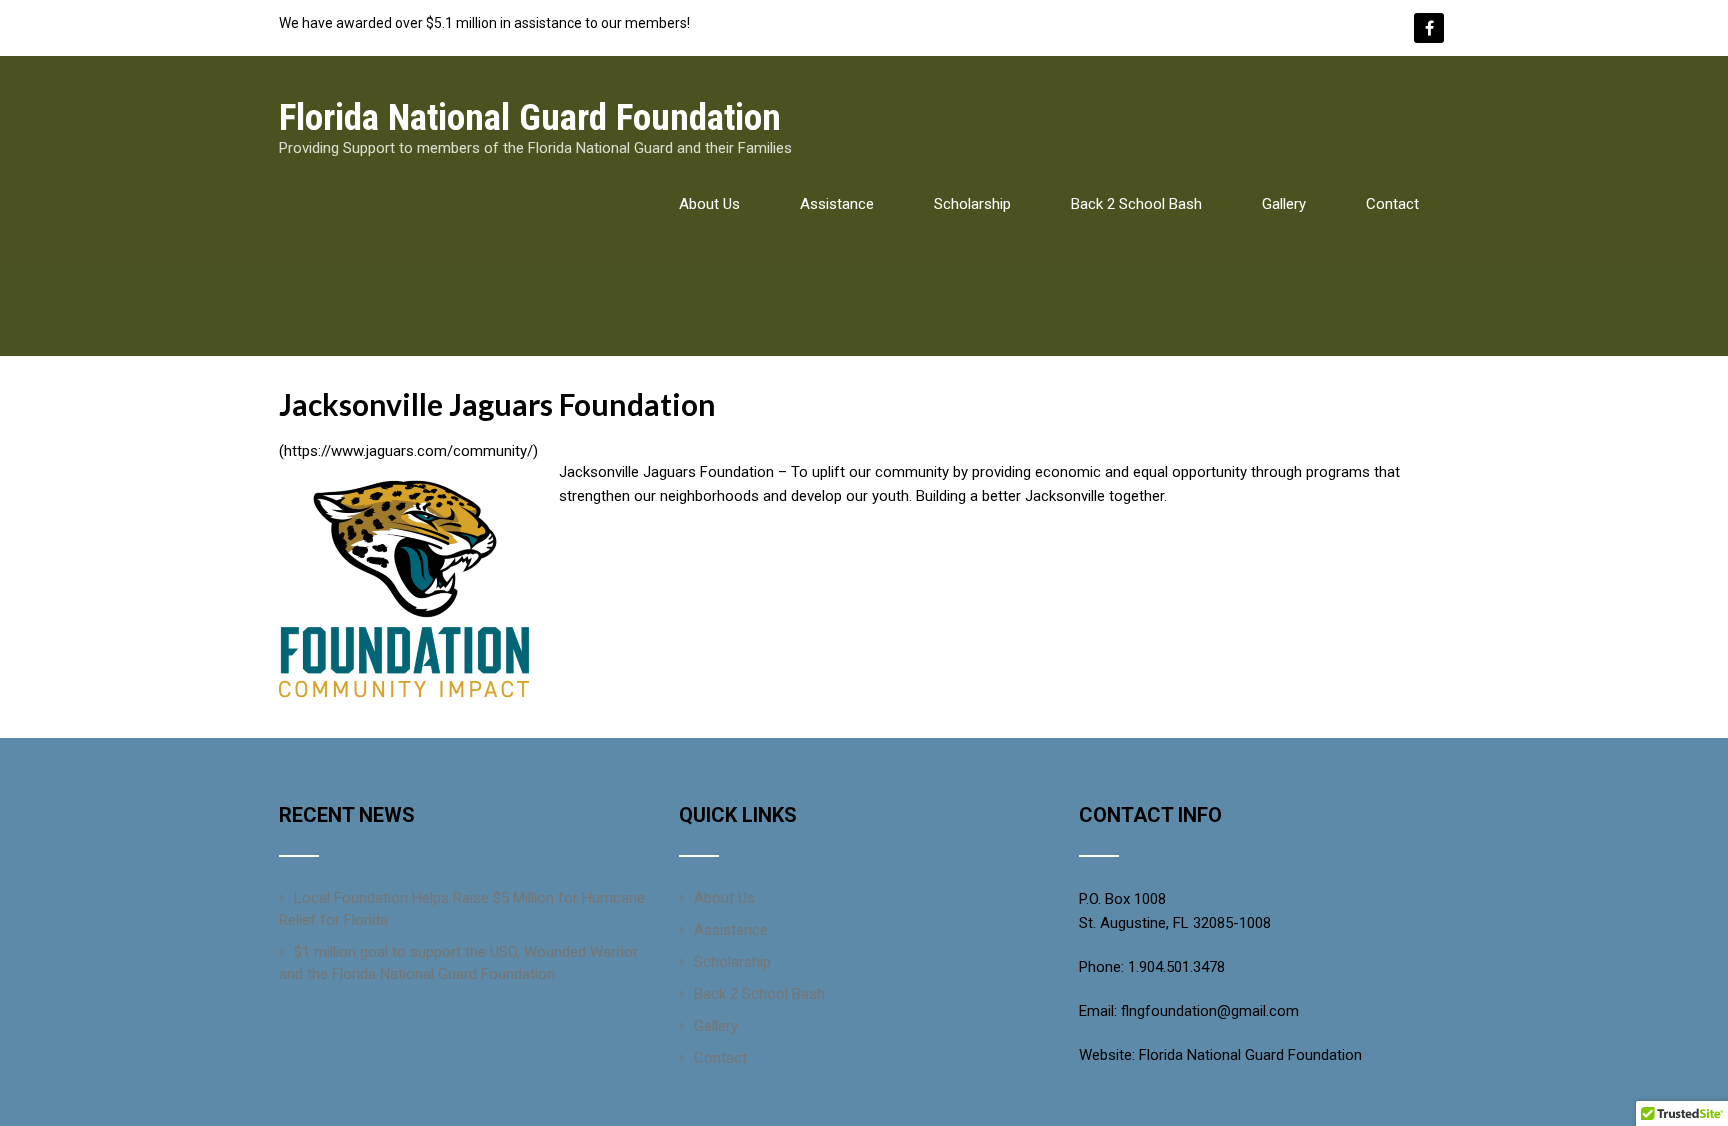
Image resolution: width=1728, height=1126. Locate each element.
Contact (1392, 204)
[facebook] (1429, 28)
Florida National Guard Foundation (1250, 1055)
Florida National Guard (530, 117)
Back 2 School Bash (1136, 204)
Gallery (1284, 204)
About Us (709, 204)
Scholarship (972, 204)
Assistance (837, 204)
